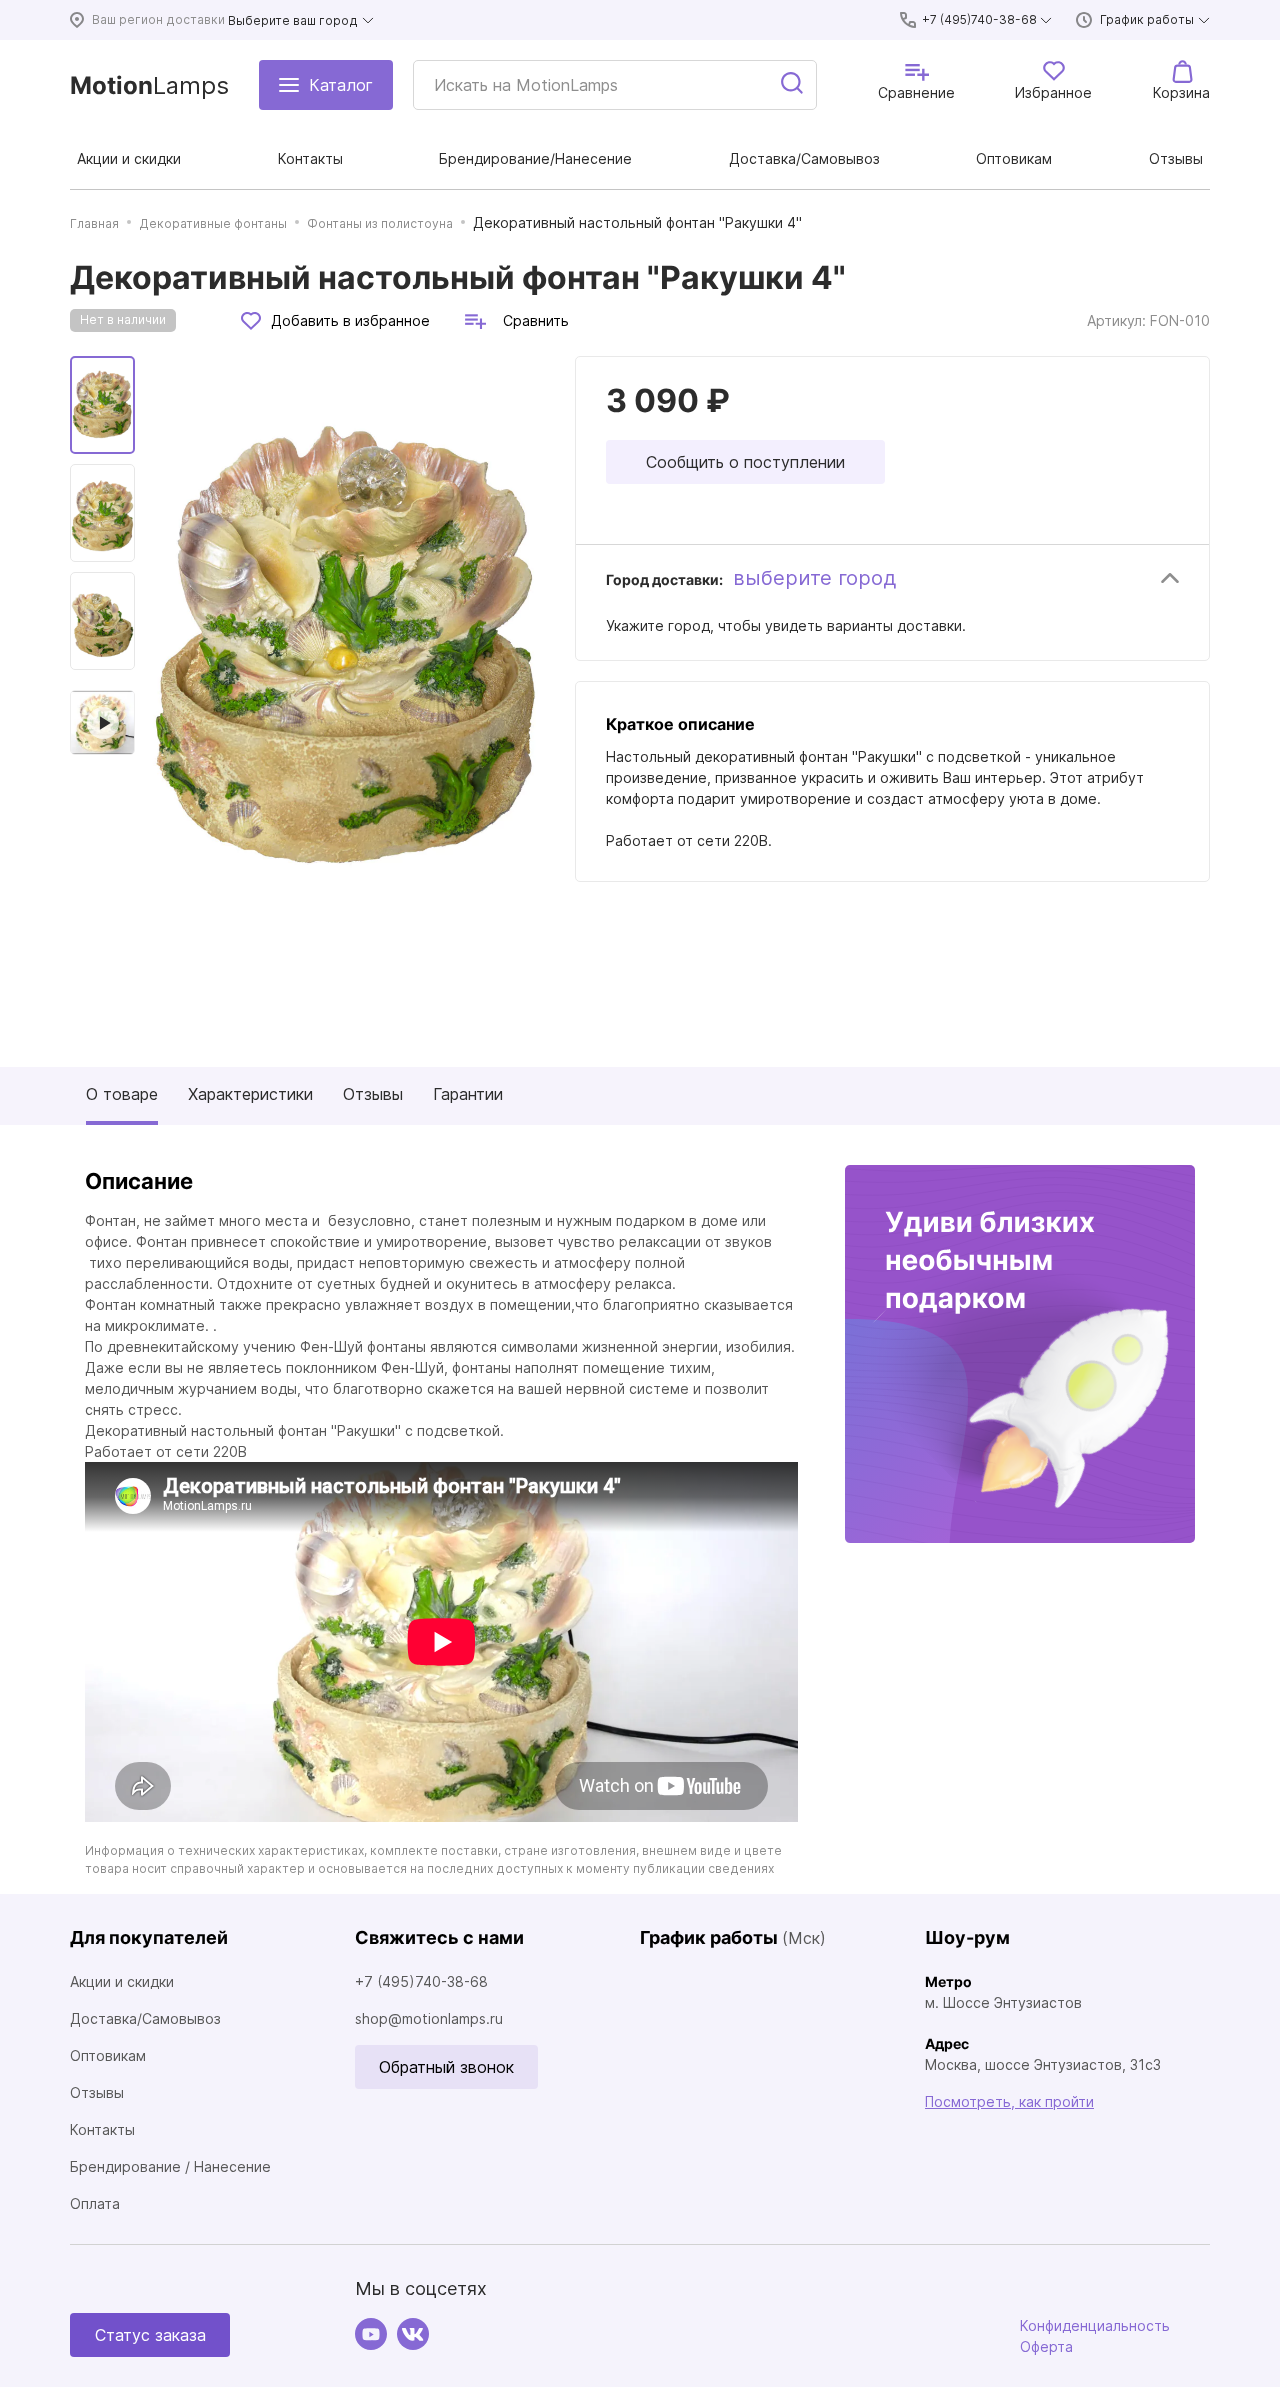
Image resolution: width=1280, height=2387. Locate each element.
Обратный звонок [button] (446, 2067)
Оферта (1046, 2346)
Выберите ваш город (293, 20)
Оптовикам (108, 2055)
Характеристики (250, 1094)
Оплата (95, 2203)
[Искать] (793, 85)
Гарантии (468, 1094)
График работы (1147, 19)
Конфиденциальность (1095, 2325)
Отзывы (373, 1094)
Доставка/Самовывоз (145, 2018)
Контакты (102, 2129)
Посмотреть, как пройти (1009, 2101)
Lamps (149, 85)
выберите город (814, 578)
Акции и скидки (122, 1981)
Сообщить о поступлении (745, 462)
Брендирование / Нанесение (170, 2166)
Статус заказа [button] (150, 2335)
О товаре (122, 1094)
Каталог (341, 85)
